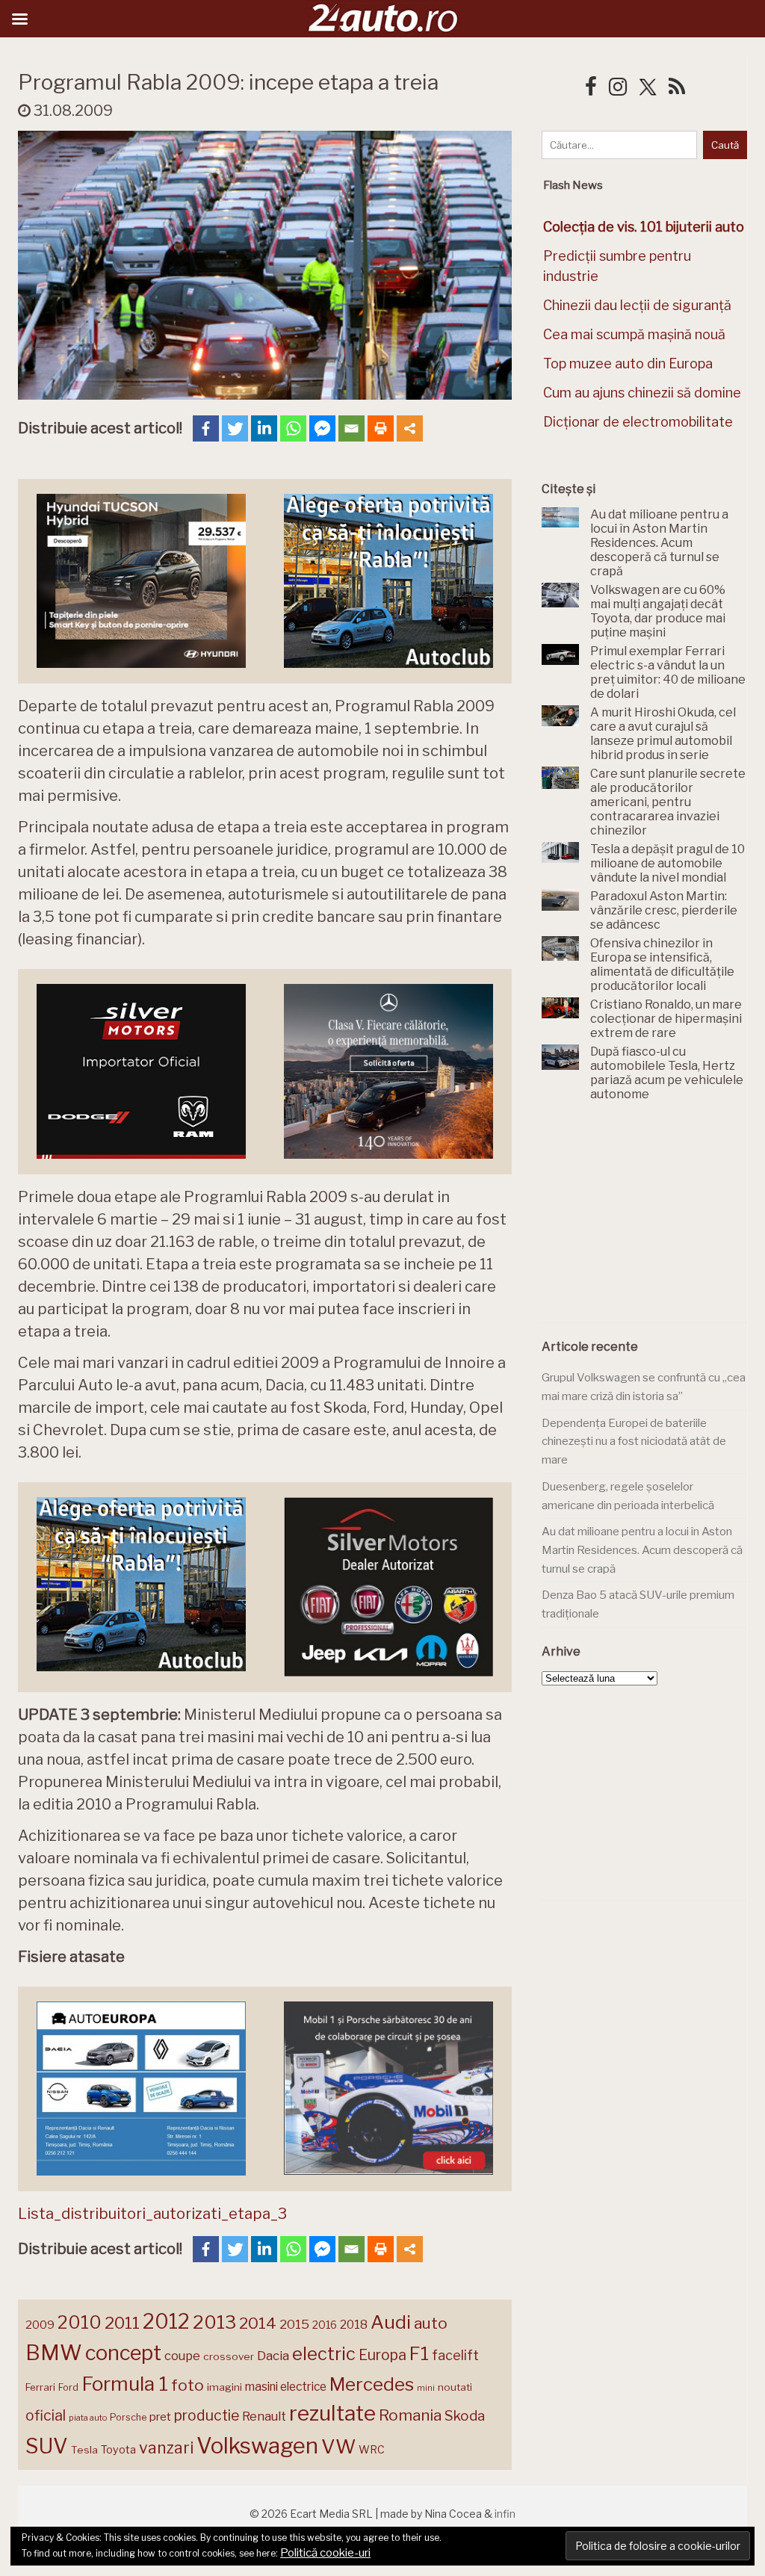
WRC (372, 2449)
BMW (54, 2353)
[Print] (381, 428)
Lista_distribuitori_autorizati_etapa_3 (152, 2214)
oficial (46, 2415)
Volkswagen (257, 2446)
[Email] (351, 428)
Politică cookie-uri (325, 2553)
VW (338, 2446)
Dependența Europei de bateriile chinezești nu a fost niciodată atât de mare (634, 1442)
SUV (47, 2446)
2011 (122, 2323)
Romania (410, 2415)
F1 (419, 2353)
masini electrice (286, 2387)
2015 (294, 2324)
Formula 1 (125, 2384)
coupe (182, 2356)
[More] (410, 428)
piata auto (88, 2418)
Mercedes (372, 2384)
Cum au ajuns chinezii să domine (642, 393)
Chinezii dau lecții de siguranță (637, 305)
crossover (229, 2356)
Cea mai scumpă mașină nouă (634, 334)
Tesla (84, 2450)
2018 (354, 2325)
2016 (325, 2325)
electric (324, 2354)
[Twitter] (235, 428)
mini (426, 2388)
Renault (264, 2416)
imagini (224, 2387)
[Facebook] (206, 428)
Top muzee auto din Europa (628, 363)
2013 (214, 2322)
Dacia (273, 2356)
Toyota (118, 2450)
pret (160, 2416)
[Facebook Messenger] (322, 428)
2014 (258, 2323)
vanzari (166, 2447)
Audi (391, 2322)
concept (123, 2353)
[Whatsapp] (293, 428)
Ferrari (40, 2387)
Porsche (128, 2417)
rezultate (332, 2413)
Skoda (465, 2416)
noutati (455, 2387)
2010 (80, 2322)
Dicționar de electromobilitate (638, 422)
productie (207, 2415)
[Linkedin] (264, 428)
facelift (455, 2355)
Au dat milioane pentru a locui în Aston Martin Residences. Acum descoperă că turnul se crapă (642, 1550)
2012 (166, 2322)
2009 (40, 2325)
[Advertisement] (653, 1221)
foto (188, 2385)
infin (505, 2514)
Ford (68, 2387)
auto (431, 2323)
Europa (382, 2355)
